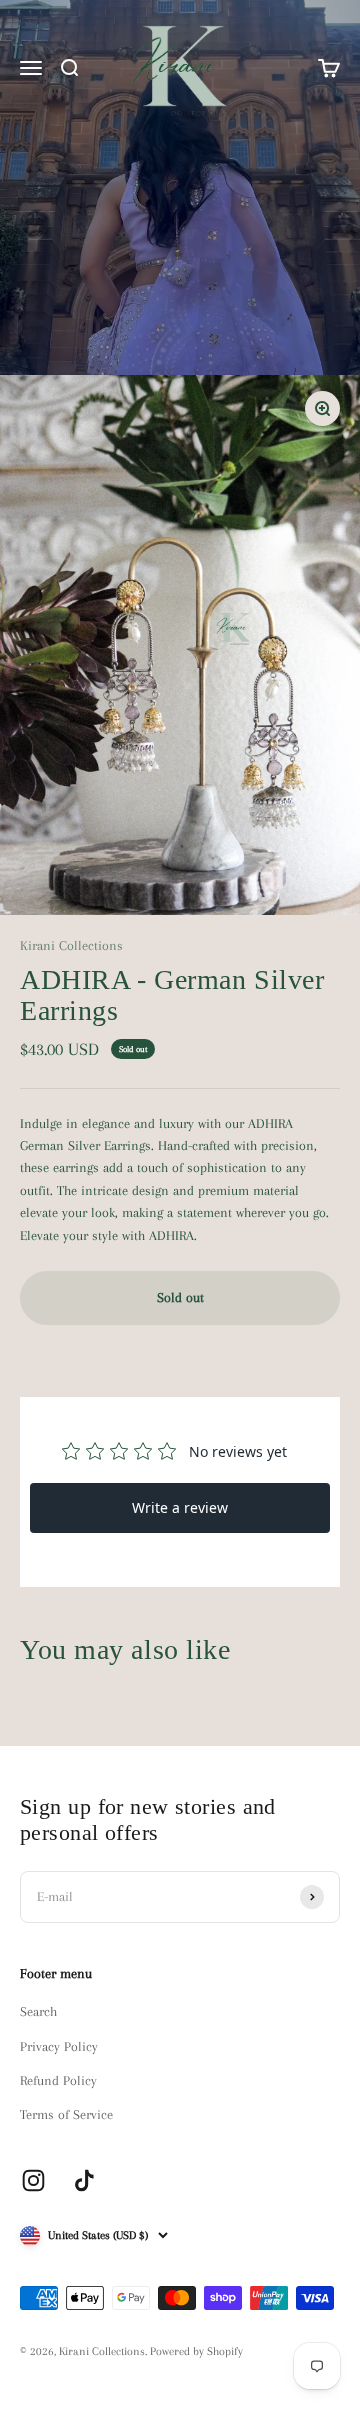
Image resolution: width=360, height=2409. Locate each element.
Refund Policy (58, 2080)
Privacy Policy (59, 2046)
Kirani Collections (71, 945)
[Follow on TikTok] (84, 2180)
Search (38, 2011)
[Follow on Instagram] (33, 2180)
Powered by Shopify (196, 2351)
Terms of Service (66, 2114)
